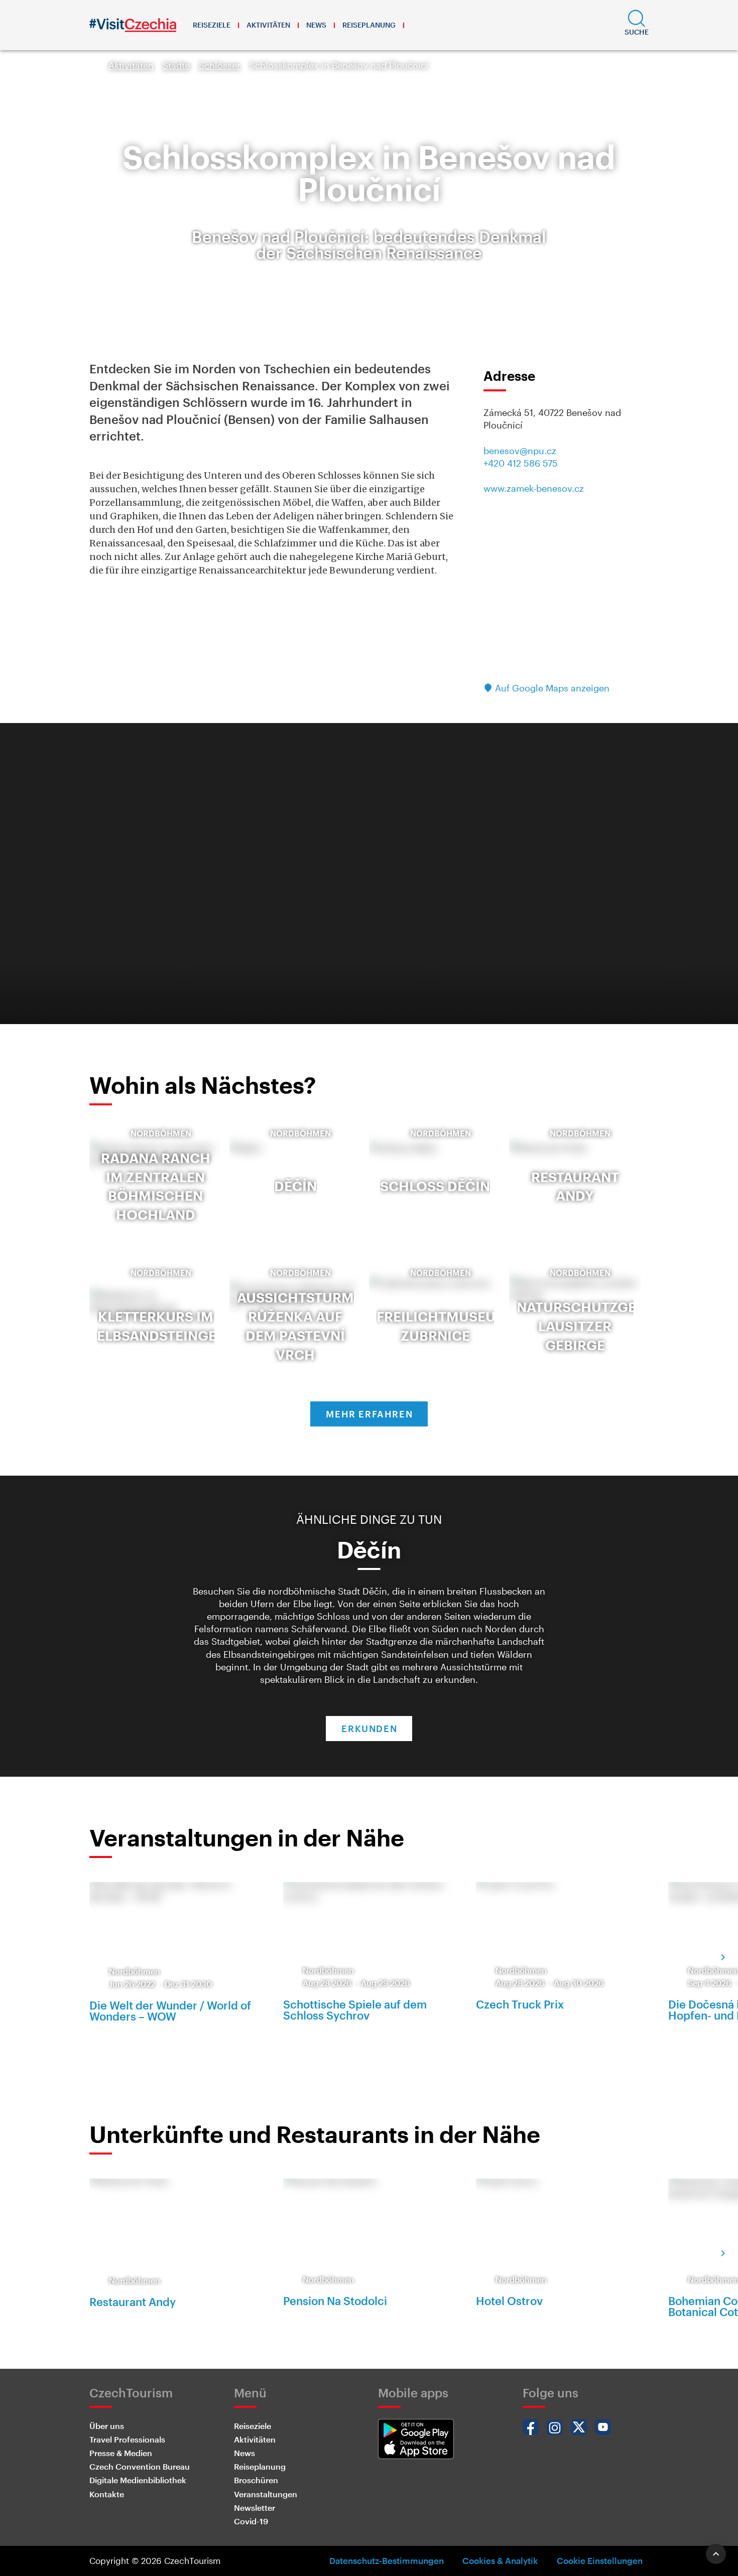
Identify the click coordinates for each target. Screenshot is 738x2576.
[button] (637, 25)
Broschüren (256, 2480)
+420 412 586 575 (521, 463)
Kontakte (107, 2494)
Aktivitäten (268, 25)
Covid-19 (251, 2521)
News (316, 25)
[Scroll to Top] (716, 2554)
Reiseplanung (369, 25)
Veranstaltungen (266, 2494)
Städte (176, 65)
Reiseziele (212, 25)
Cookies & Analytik (500, 2560)
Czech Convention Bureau (140, 2466)
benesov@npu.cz (520, 451)
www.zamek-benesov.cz (534, 488)
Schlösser (220, 65)
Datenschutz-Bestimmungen (387, 2560)
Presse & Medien (121, 2453)
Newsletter (255, 2508)
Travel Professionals (127, 2439)
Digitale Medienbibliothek (138, 2480)
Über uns (107, 2426)
